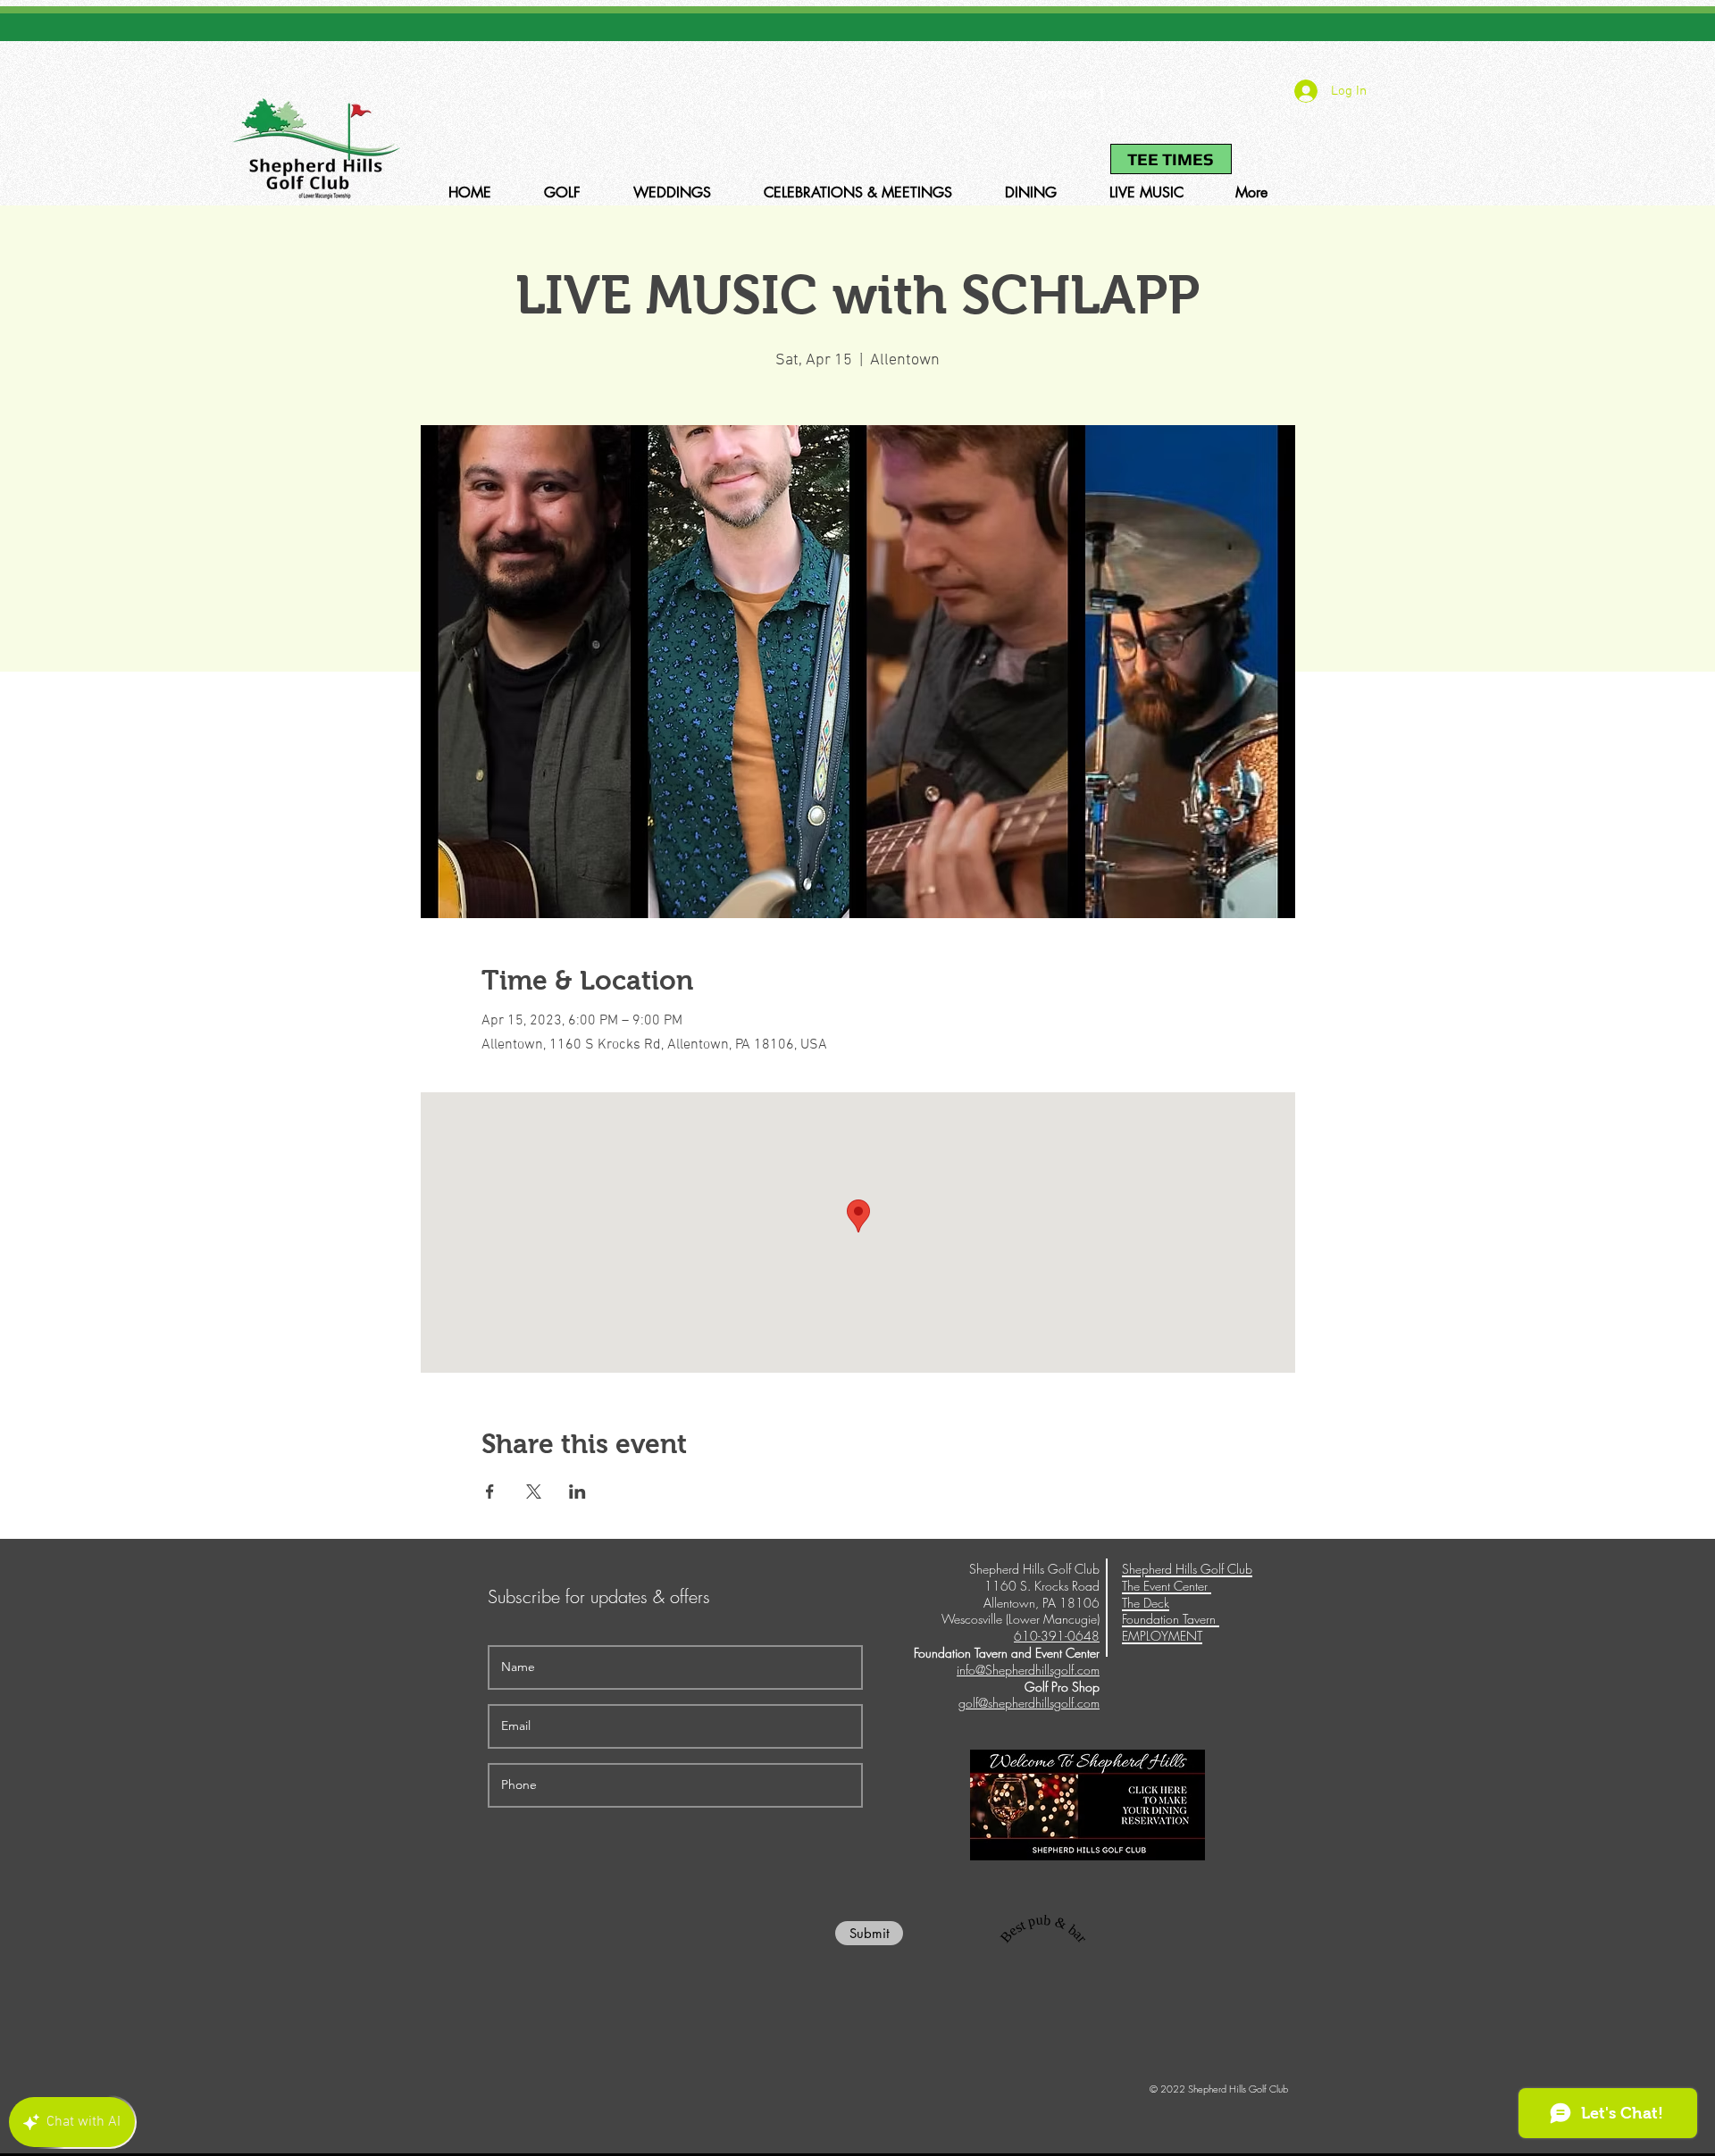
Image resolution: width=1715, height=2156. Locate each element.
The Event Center (1167, 1586)
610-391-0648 (1060, 95)
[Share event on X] (534, 1492)
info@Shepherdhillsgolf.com (1028, 1670)
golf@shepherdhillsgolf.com (1029, 1703)
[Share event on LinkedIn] (577, 1492)
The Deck (1146, 1603)
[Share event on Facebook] (490, 1492)
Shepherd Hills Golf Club (1187, 1569)
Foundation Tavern (1171, 1619)
